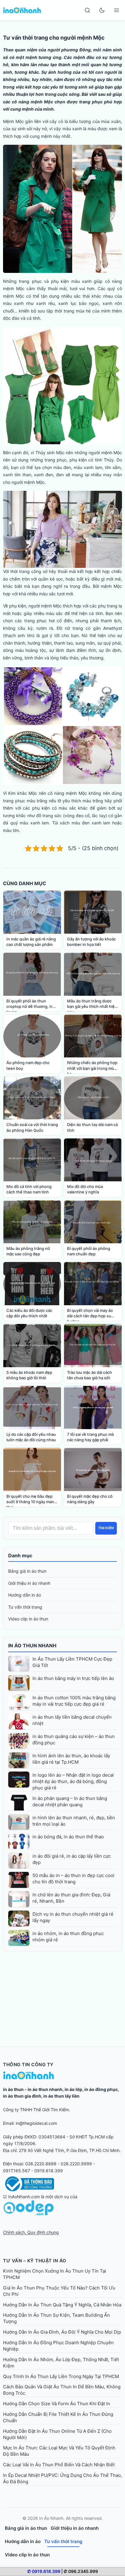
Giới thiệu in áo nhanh (29, 1583)
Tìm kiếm (106, 1528)
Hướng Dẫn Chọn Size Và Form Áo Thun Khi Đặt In (57, 2404)
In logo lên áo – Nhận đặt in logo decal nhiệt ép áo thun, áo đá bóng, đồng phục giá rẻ (73, 1781)
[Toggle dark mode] (102, 10)
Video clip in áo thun (28, 1619)
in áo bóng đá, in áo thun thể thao (68, 1837)
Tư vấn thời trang (25, 1607)
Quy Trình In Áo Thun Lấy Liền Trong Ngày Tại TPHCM (61, 2376)
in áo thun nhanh (45, 2089)
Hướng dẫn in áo (25, 1595)
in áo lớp (73, 2089)
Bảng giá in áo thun (27, 1571)
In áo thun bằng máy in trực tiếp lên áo (73, 1678)
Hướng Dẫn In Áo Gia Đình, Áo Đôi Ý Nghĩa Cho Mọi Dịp (62, 2332)
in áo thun (13, 2089)
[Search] (87, 10)
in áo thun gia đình (22, 2096)
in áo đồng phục (101, 2089)
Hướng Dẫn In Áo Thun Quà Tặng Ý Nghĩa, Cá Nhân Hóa (62, 2305)
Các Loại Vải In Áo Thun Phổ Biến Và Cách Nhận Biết (59, 2465)
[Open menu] (117, 10)
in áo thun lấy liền (61, 2096)
